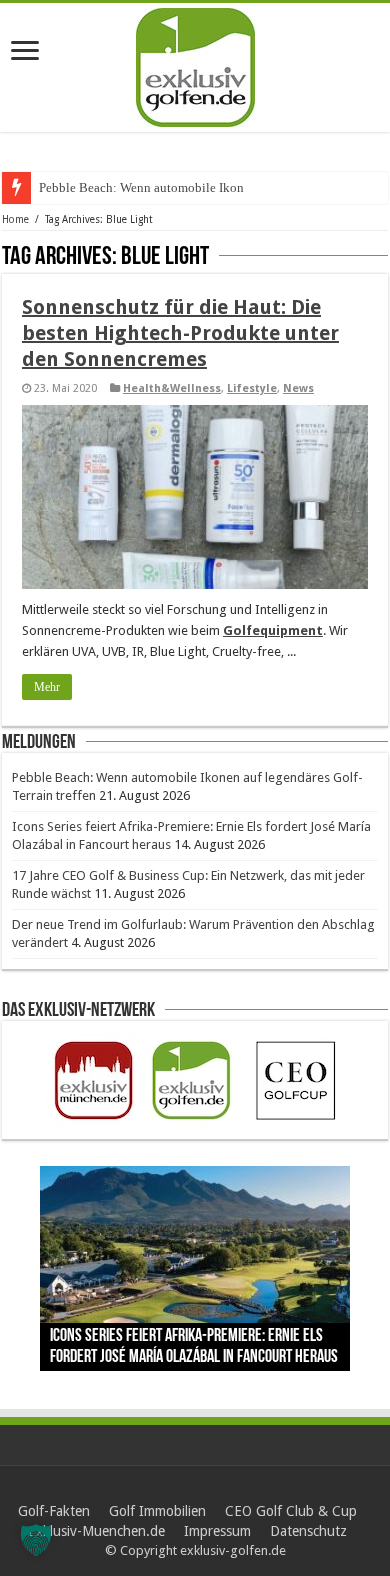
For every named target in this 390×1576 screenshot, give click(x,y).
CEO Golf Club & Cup (291, 1511)
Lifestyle (252, 388)
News (298, 388)
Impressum (217, 1531)
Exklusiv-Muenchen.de (96, 1531)
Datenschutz (308, 1531)
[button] (36, 1540)
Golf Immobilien (157, 1511)
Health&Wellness (172, 388)
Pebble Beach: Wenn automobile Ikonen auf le (164, 187)
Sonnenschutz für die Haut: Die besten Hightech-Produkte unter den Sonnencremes (180, 333)
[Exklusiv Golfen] (195, 64)
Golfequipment (273, 630)
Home (15, 219)
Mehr (47, 687)
